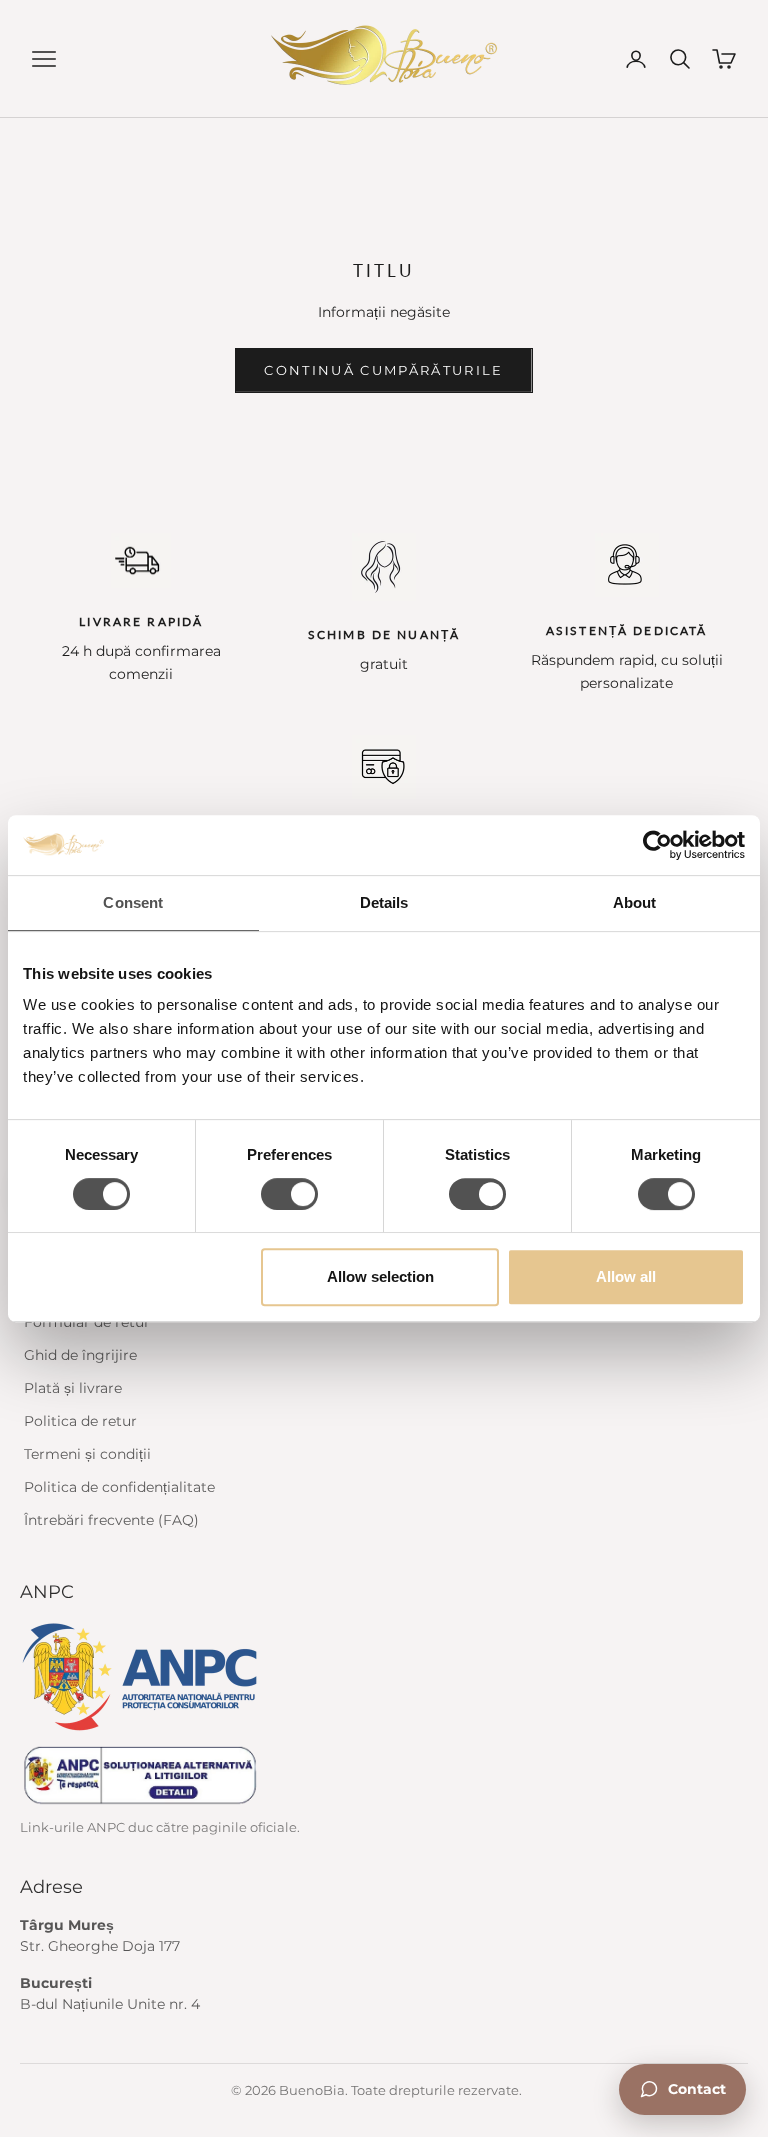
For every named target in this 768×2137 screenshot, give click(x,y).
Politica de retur (80, 1421)
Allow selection (380, 1276)
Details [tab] (384, 902)
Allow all (626, 1276)
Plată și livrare (73, 1388)
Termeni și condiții (87, 1454)
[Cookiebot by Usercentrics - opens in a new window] (657, 845)
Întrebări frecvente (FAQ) (111, 1520)
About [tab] (635, 902)
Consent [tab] (133, 902)
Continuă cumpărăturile (383, 370)
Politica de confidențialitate (119, 1487)
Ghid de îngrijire (80, 1355)
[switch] (289, 1194)
